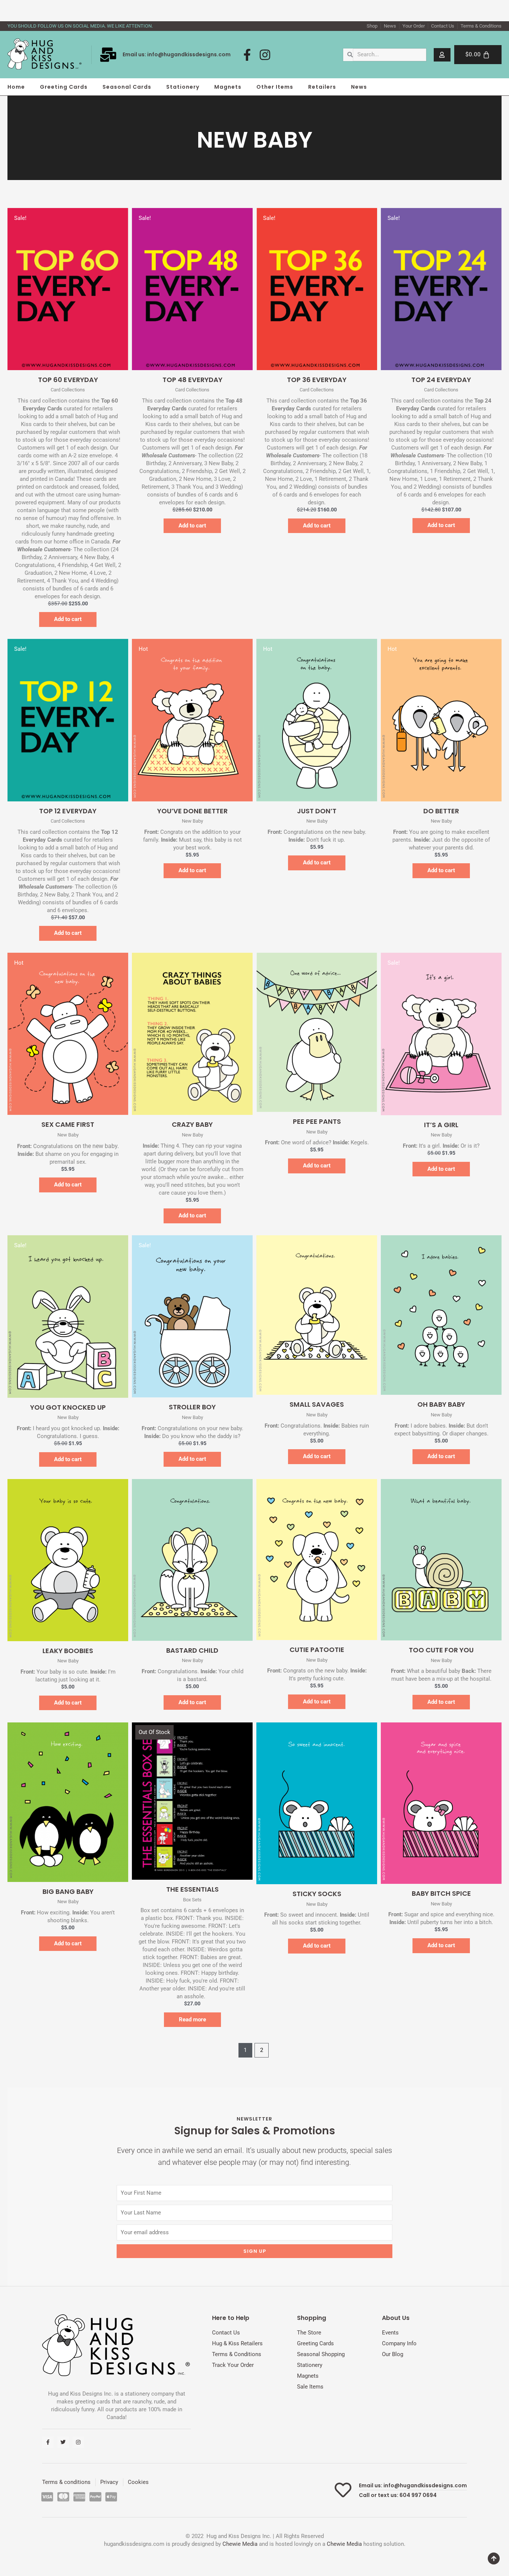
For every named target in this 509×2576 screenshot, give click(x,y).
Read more (192, 2020)
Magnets (228, 87)
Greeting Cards (64, 87)
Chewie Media (240, 2544)
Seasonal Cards (127, 87)
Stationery (183, 87)
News (359, 87)
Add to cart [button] (68, 619)
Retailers (322, 87)
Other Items (275, 87)
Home (16, 87)
